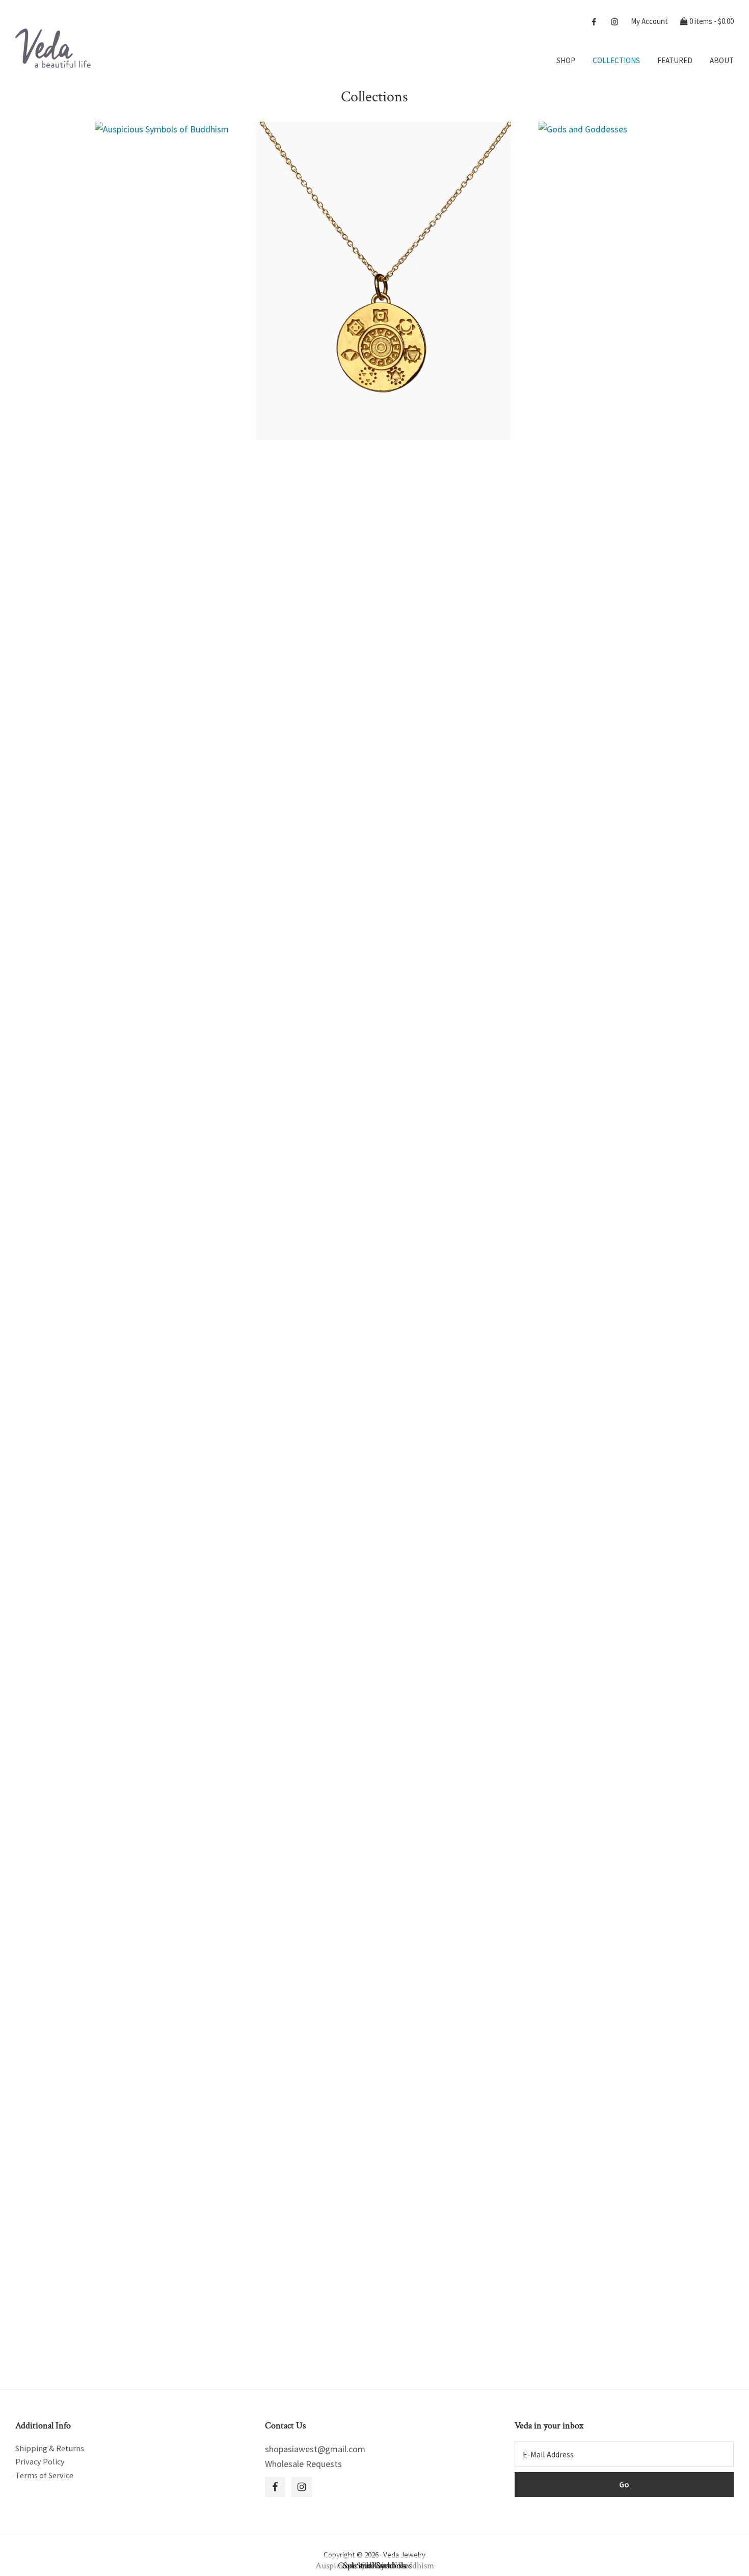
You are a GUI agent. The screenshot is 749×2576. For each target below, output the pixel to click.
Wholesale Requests (303, 2464)
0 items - (711, 21)
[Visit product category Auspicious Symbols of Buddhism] (162, 205)
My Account (649, 21)
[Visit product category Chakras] (384, 281)
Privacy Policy (40, 2461)
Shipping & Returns (50, 2448)
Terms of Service (44, 2475)
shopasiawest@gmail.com (315, 2449)
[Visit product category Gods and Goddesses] (583, 177)
